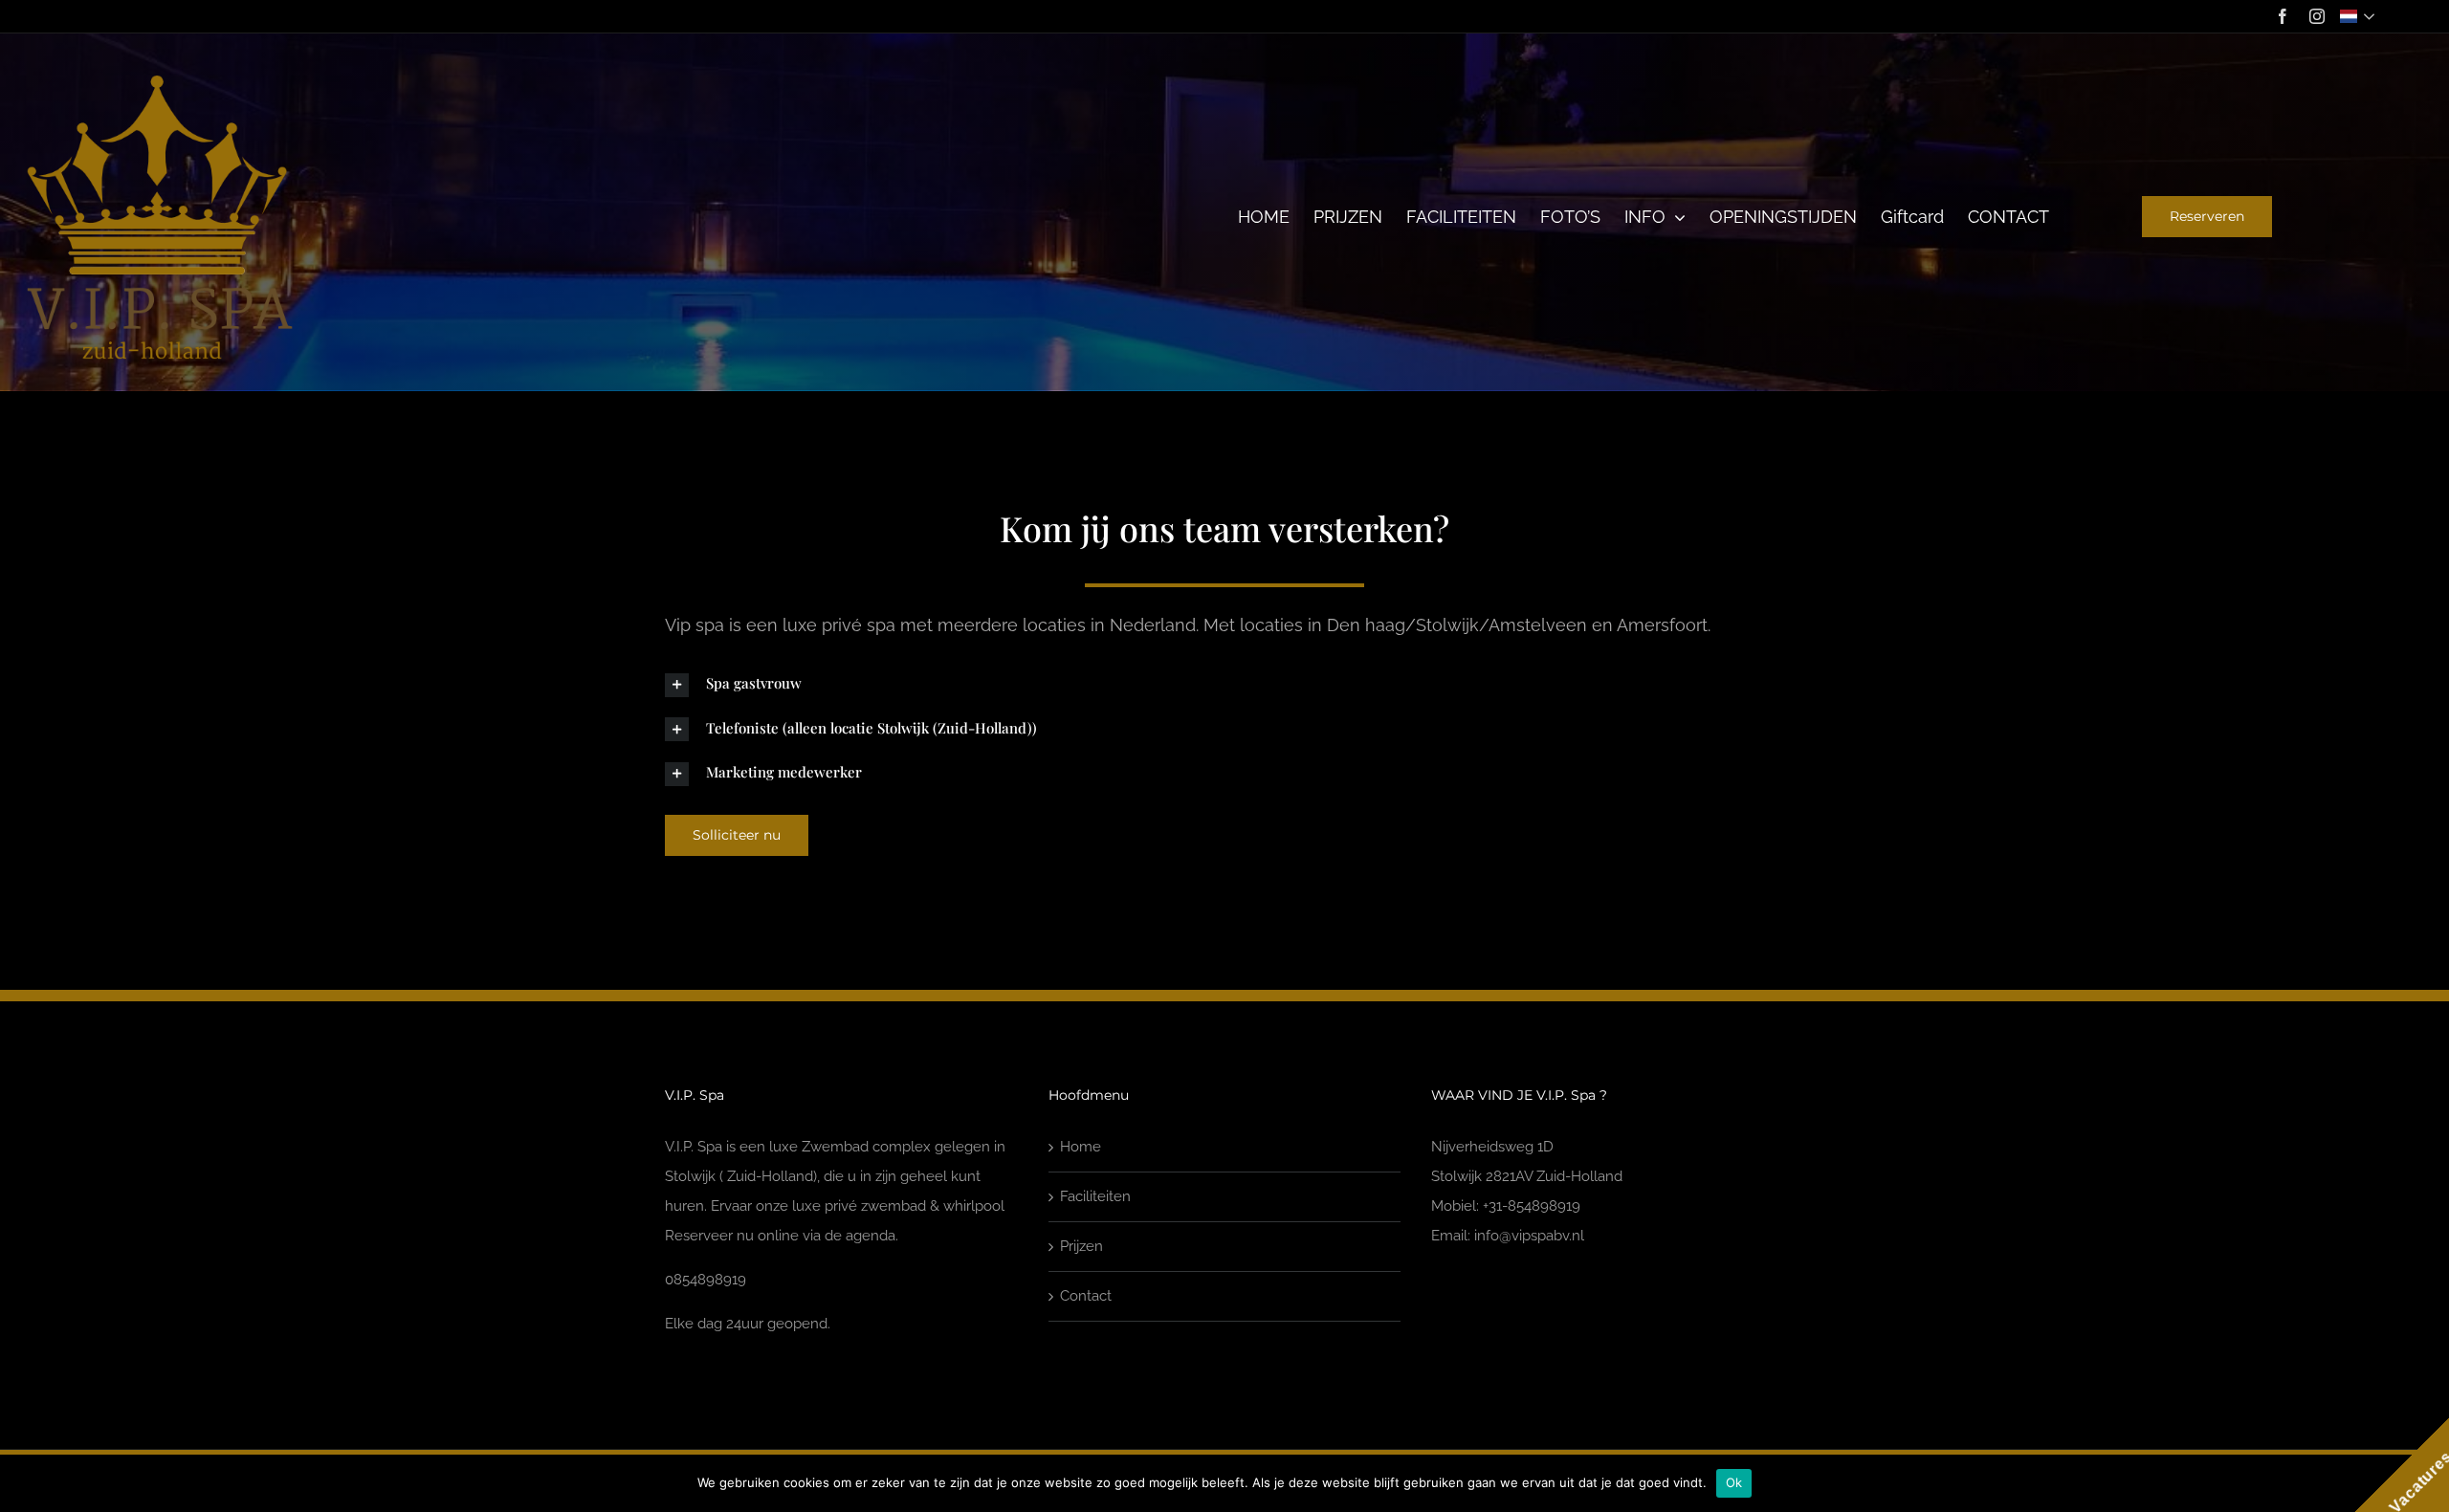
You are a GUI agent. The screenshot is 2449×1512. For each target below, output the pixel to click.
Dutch (2360, 16)
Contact (1086, 1296)
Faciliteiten (1095, 1196)
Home (1081, 1147)
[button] (1224, 684)
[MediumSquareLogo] (160, 78)
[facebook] (2283, 16)
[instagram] (2317, 16)
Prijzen (1081, 1246)
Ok (1734, 1482)
